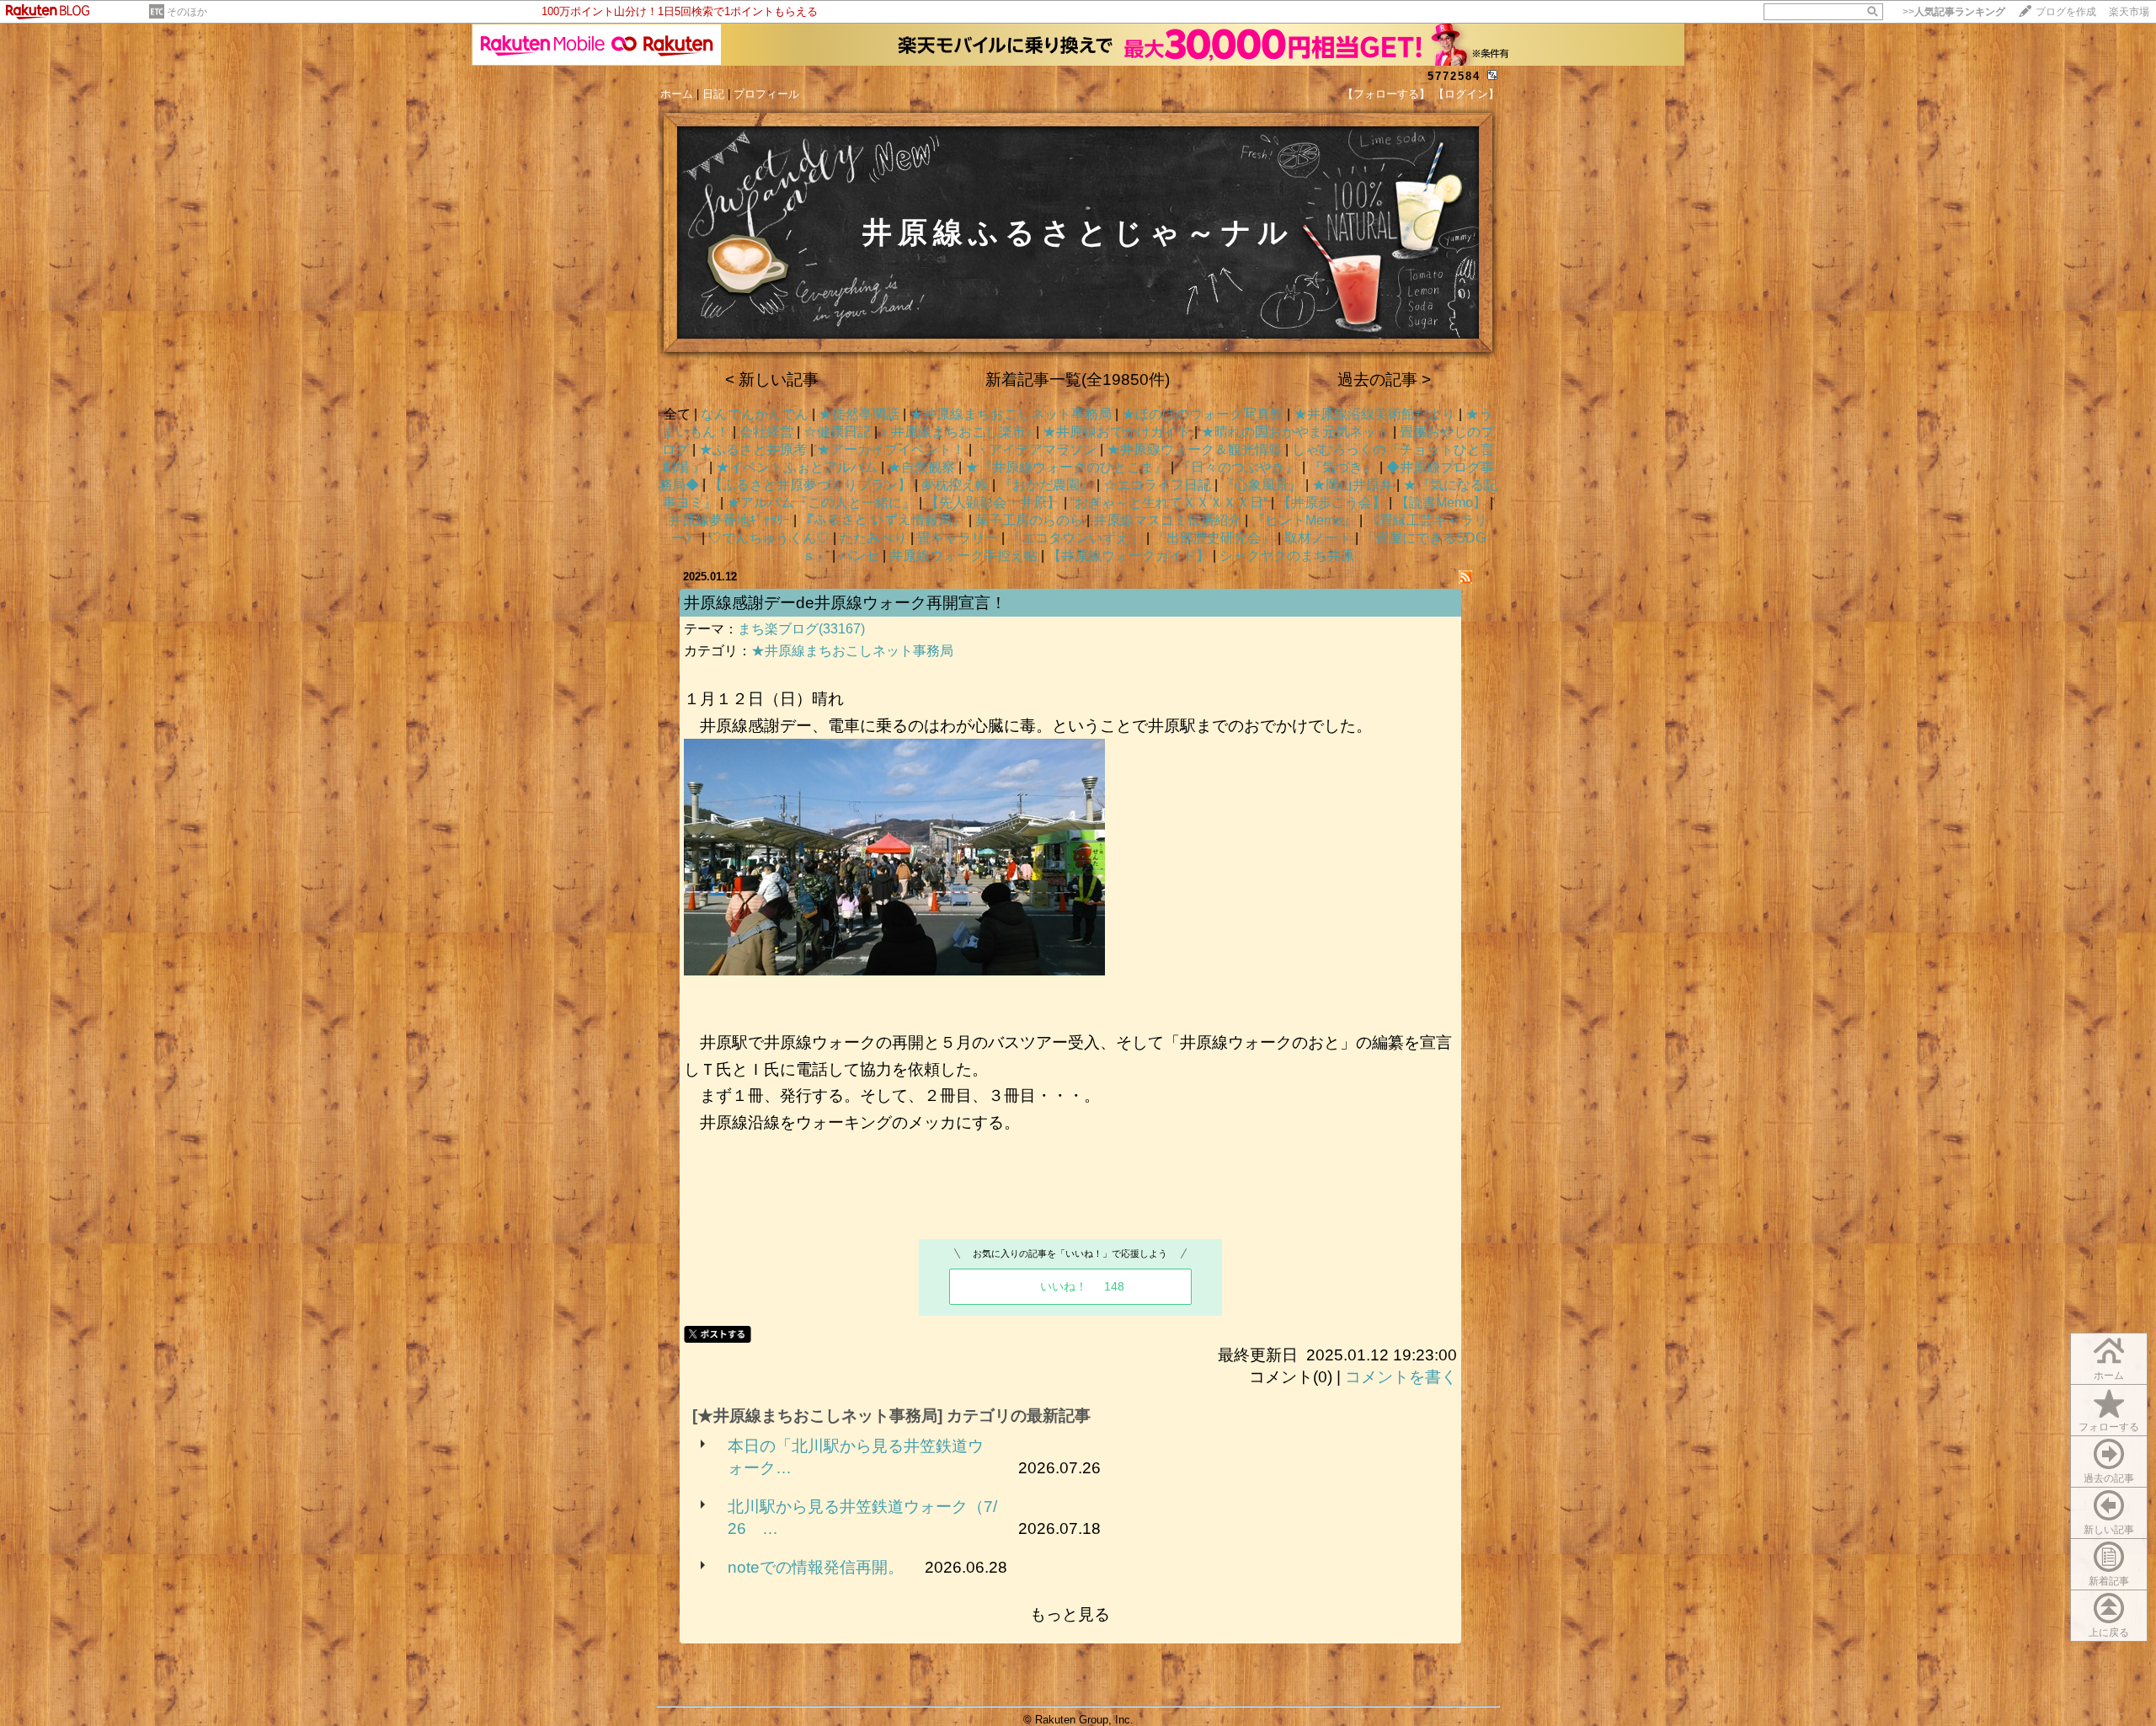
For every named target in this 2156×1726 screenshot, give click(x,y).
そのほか (187, 12)
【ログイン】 (1466, 94)
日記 (713, 94)
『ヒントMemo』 (1304, 520)
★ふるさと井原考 (753, 449)
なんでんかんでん (755, 414)
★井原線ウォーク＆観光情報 (1194, 449)
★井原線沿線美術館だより (1374, 414)
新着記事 (2109, 1581)
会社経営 (766, 432)
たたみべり (873, 538)
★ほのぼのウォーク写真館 (1203, 414)
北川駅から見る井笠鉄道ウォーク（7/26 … (862, 1518)
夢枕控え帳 (955, 485)
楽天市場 (2129, 12)
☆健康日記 (837, 432)
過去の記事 (2109, 1478)
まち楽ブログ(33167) (801, 629)
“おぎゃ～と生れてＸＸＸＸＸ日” (1169, 502)
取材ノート (1318, 538)
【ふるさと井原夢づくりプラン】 (810, 485)
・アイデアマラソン (1036, 449)
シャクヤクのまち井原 (1287, 556)
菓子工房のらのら (1029, 520)
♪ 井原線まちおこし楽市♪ (957, 432)
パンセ (859, 556)
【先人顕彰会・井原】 (993, 502)
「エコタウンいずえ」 (1075, 538)
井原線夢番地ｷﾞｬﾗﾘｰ (729, 520)
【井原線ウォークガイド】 (1129, 556)
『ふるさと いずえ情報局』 (883, 520)
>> (1954, 12)
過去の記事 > (1384, 379)
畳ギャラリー (958, 538)
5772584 (1454, 76)
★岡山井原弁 (1353, 485)
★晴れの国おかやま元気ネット (1295, 432)
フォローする (2109, 1427)
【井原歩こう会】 (1331, 502)
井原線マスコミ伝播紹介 (1167, 520)
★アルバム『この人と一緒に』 (821, 502)
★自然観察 (921, 467)
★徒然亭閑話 (859, 414)
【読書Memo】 (1441, 502)
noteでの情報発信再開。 (816, 1567)
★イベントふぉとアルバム (797, 467)
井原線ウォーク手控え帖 (963, 556)
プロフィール (766, 94)
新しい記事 (2109, 1530)
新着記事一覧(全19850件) (1078, 379)
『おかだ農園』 (1046, 485)
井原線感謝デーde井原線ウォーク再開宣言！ (845, 603)
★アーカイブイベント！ (891, 449)
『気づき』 (1342, 467)
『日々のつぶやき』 (1238, 467)
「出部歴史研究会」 (1214, 538)
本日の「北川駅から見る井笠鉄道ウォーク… (856, 1457)
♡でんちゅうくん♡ (769, 538)
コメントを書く (1401, 1377)
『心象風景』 (1262, 485)
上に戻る (2109, 1632)
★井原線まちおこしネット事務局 (1011, 414)
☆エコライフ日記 (1157, 485)
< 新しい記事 (772, 379)
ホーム (677, 94)
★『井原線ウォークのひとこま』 (1066, 467)
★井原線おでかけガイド (1117, 432)
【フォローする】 (1386, 94)
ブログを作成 (2066, 12)
